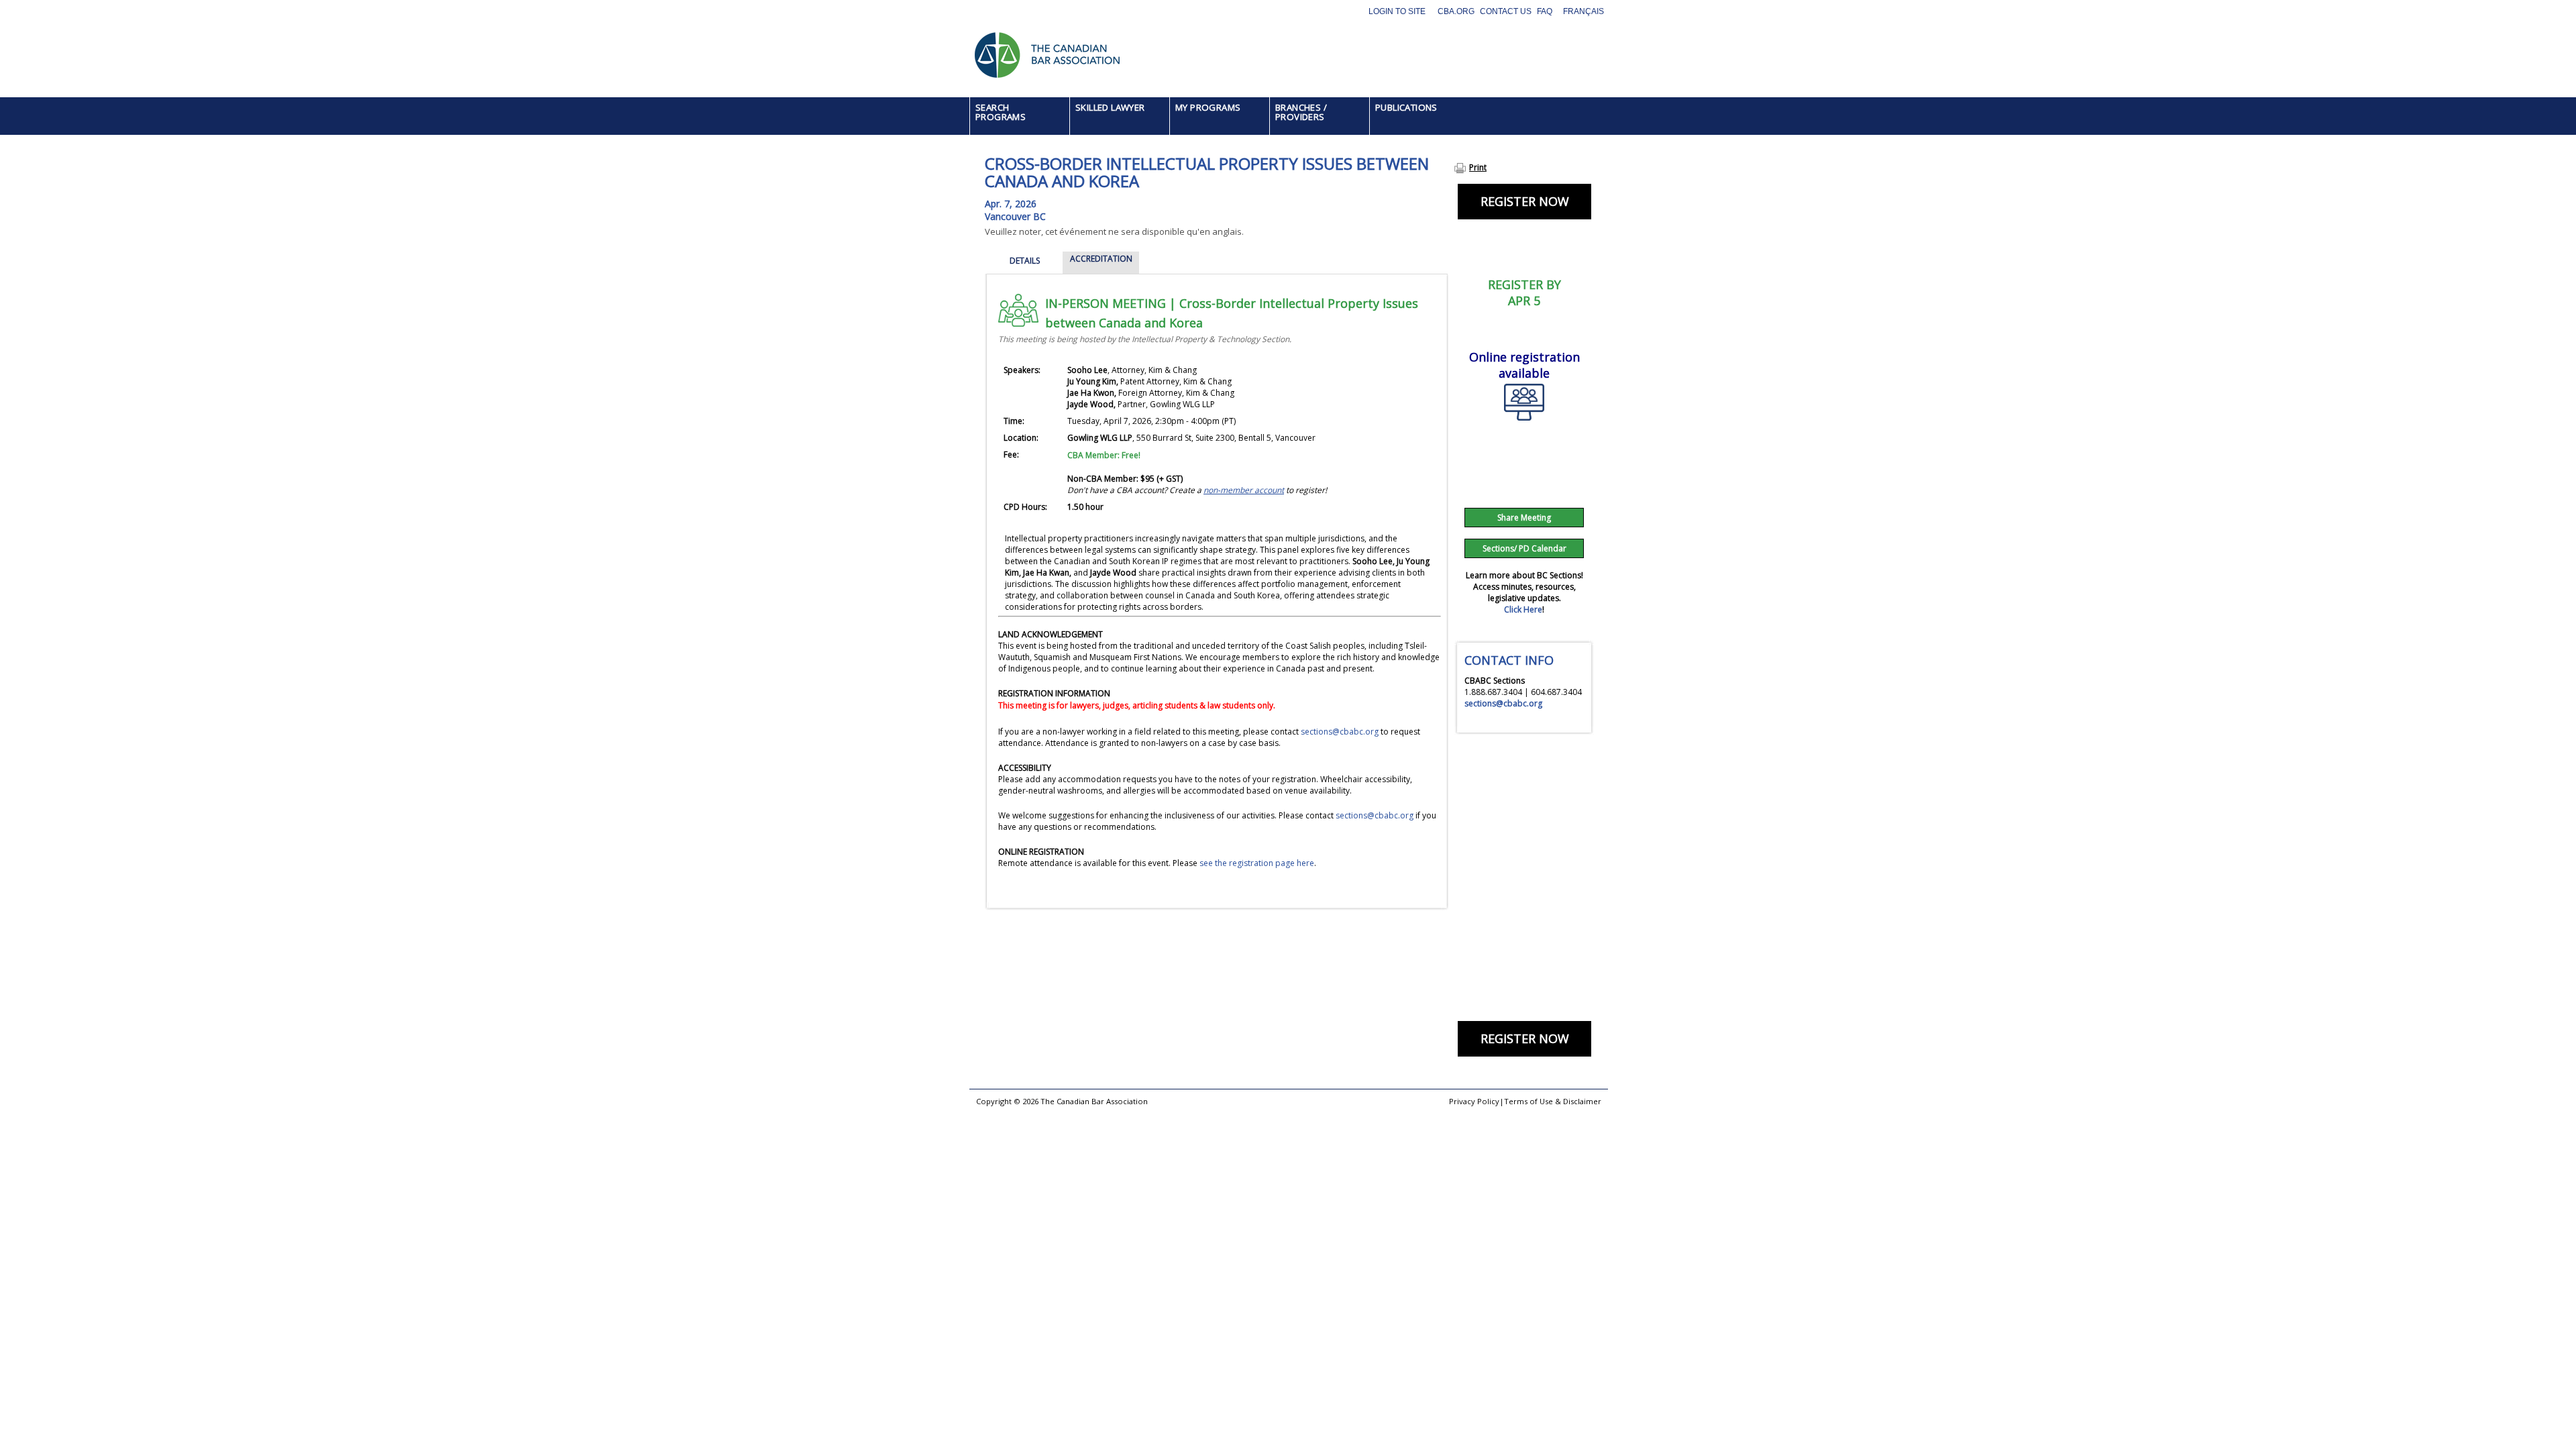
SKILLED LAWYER (1110, 107)
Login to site (1397, 11)
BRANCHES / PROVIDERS (1301, 112)
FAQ (1545, 11)
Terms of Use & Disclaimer (1553, 1101)
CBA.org (1456, 11)
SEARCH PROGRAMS (1001, 112)
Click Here (1523, 609)
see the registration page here (1257, 863)
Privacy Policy (1474, 1101)
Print (1478, 167)
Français (1584, 11)
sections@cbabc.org (1340, 732)
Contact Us (1506, 11)
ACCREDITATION (1101, 259)
